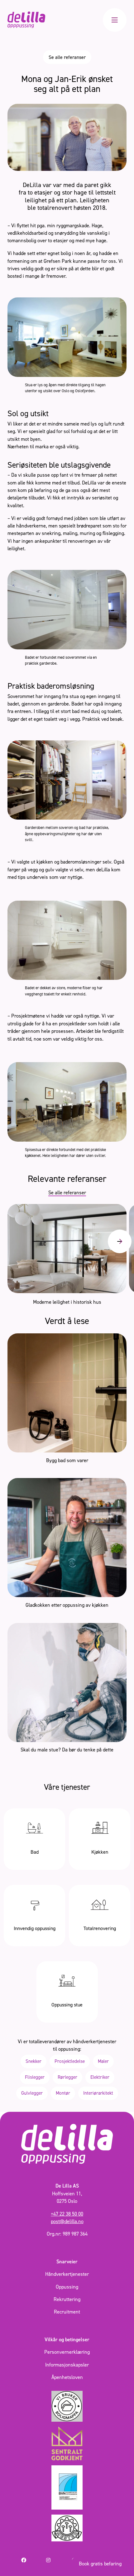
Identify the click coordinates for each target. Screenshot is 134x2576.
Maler (103, 2061)
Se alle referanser (67, 57)
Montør (63, 2093)
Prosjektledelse (70, 2061)
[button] (120, 1241)
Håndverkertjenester (67, 2274)
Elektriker (100, 2077)
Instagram (57, 2560)
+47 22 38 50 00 (67, 2214)
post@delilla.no (67, 2221)
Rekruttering (67, 2299)
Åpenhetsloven (67, 2377)
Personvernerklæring (67, 2352)
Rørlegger (67, 2077)
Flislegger (35, 2077)
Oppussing (67, 2287)
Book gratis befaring (100, 2564)
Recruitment (67, 2312)
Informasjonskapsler (67, 2365)
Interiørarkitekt (98, 2093)
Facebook (31, 2560)
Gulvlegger (32, 2093)
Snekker (33, 2061)
